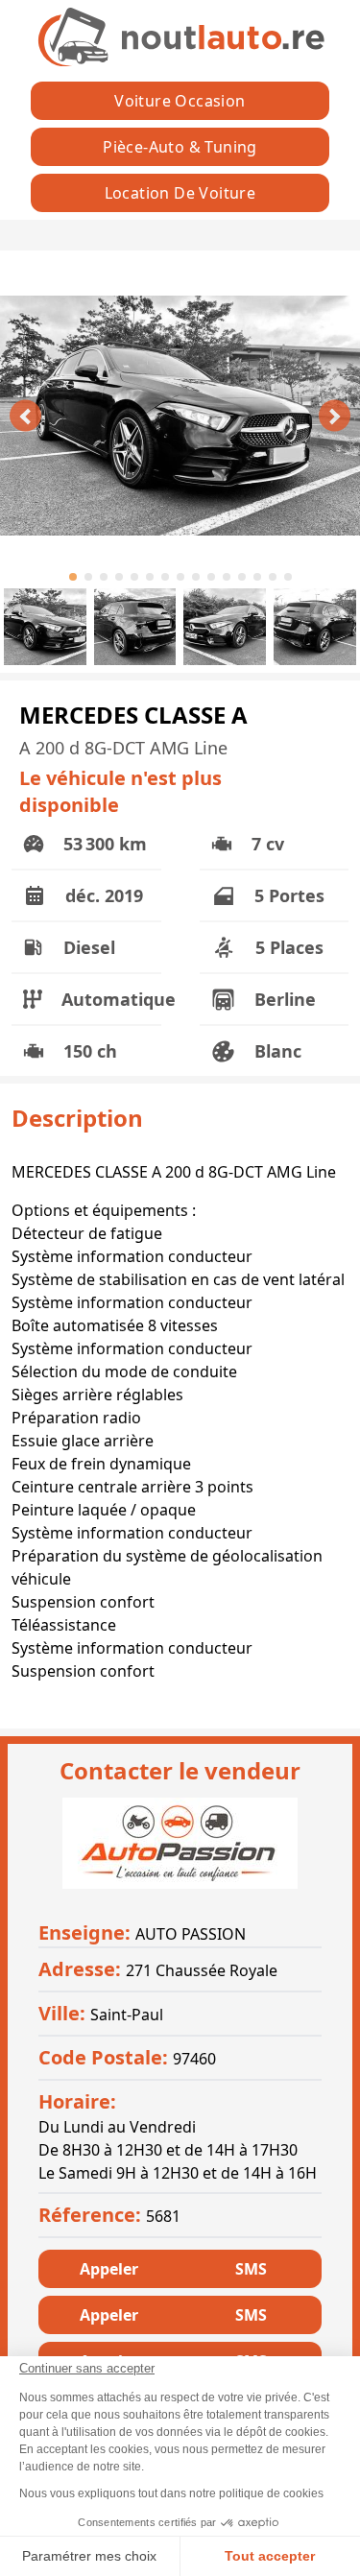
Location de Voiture (180, 193)
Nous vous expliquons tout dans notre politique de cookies (171, 2493)
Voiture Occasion (180, 101)
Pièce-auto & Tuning (180, 147)
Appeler (109, 2269)
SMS (251, 2269)
